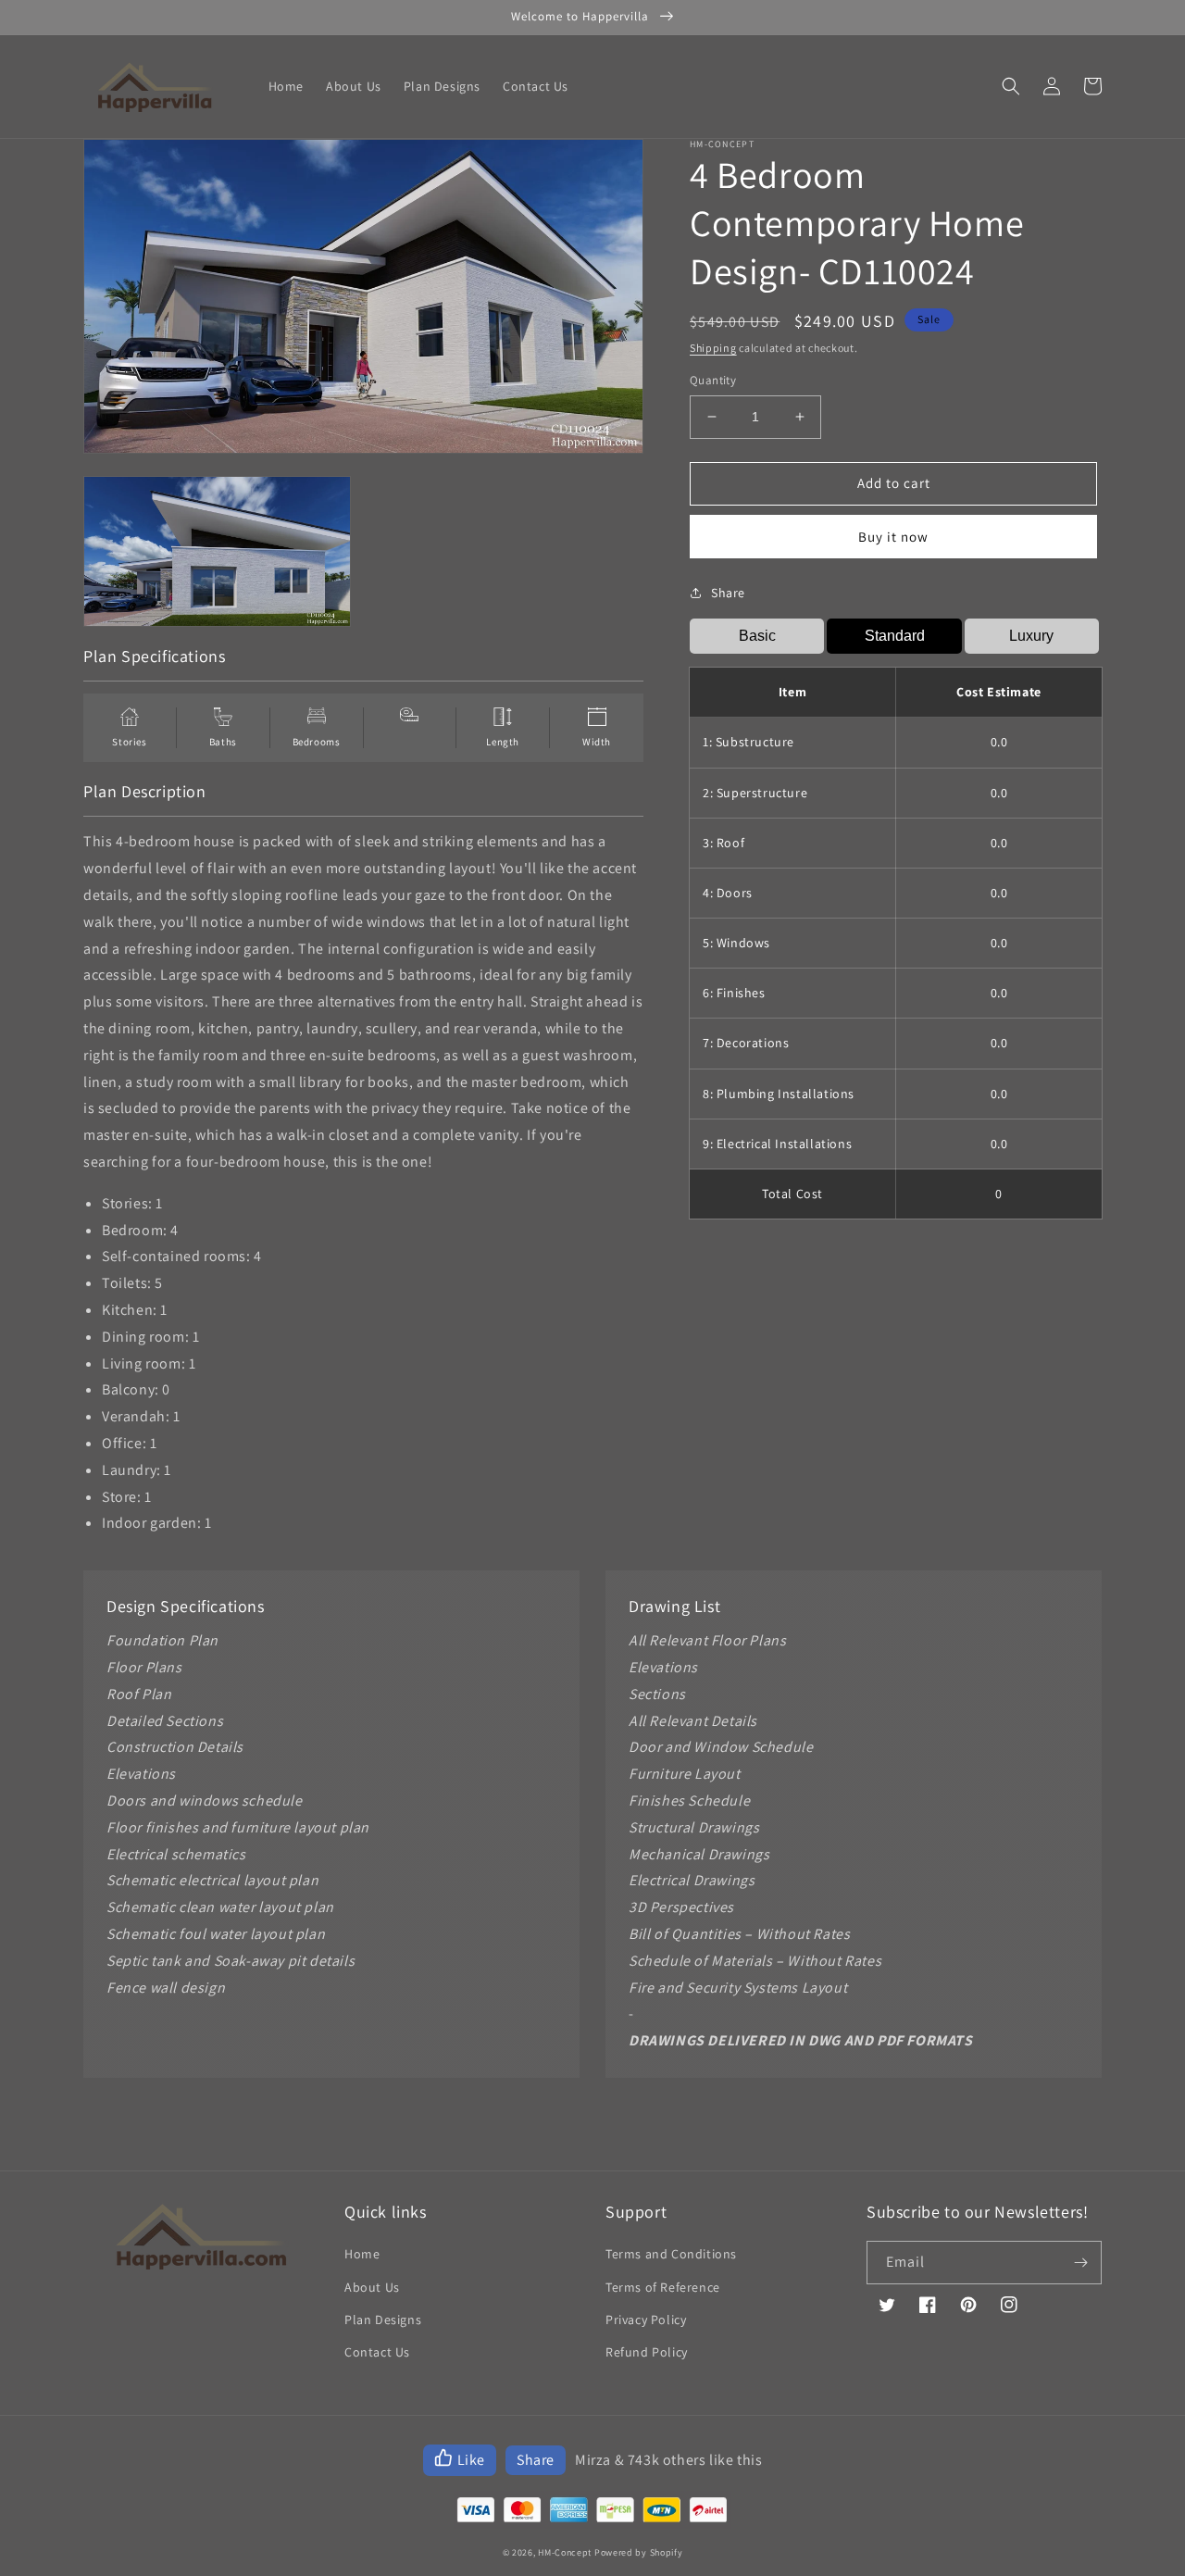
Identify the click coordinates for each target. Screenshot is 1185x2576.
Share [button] (728, 593)
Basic (757, 636)
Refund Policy (647, 2352)
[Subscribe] (1080, 2263)
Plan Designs (383, 2320)
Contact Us (377, 2352)
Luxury (1031, 636)
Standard (895, 636)
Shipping (713, 348)
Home (362, 2254)
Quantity (713, 380)
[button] (1011, 86)
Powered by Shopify (639, 2552)
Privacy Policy (646, 2320)
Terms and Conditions (671, 2254)
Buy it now (893, 537)
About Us (372, 2287)
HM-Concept (565, 2552)
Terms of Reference (663, 2287)
